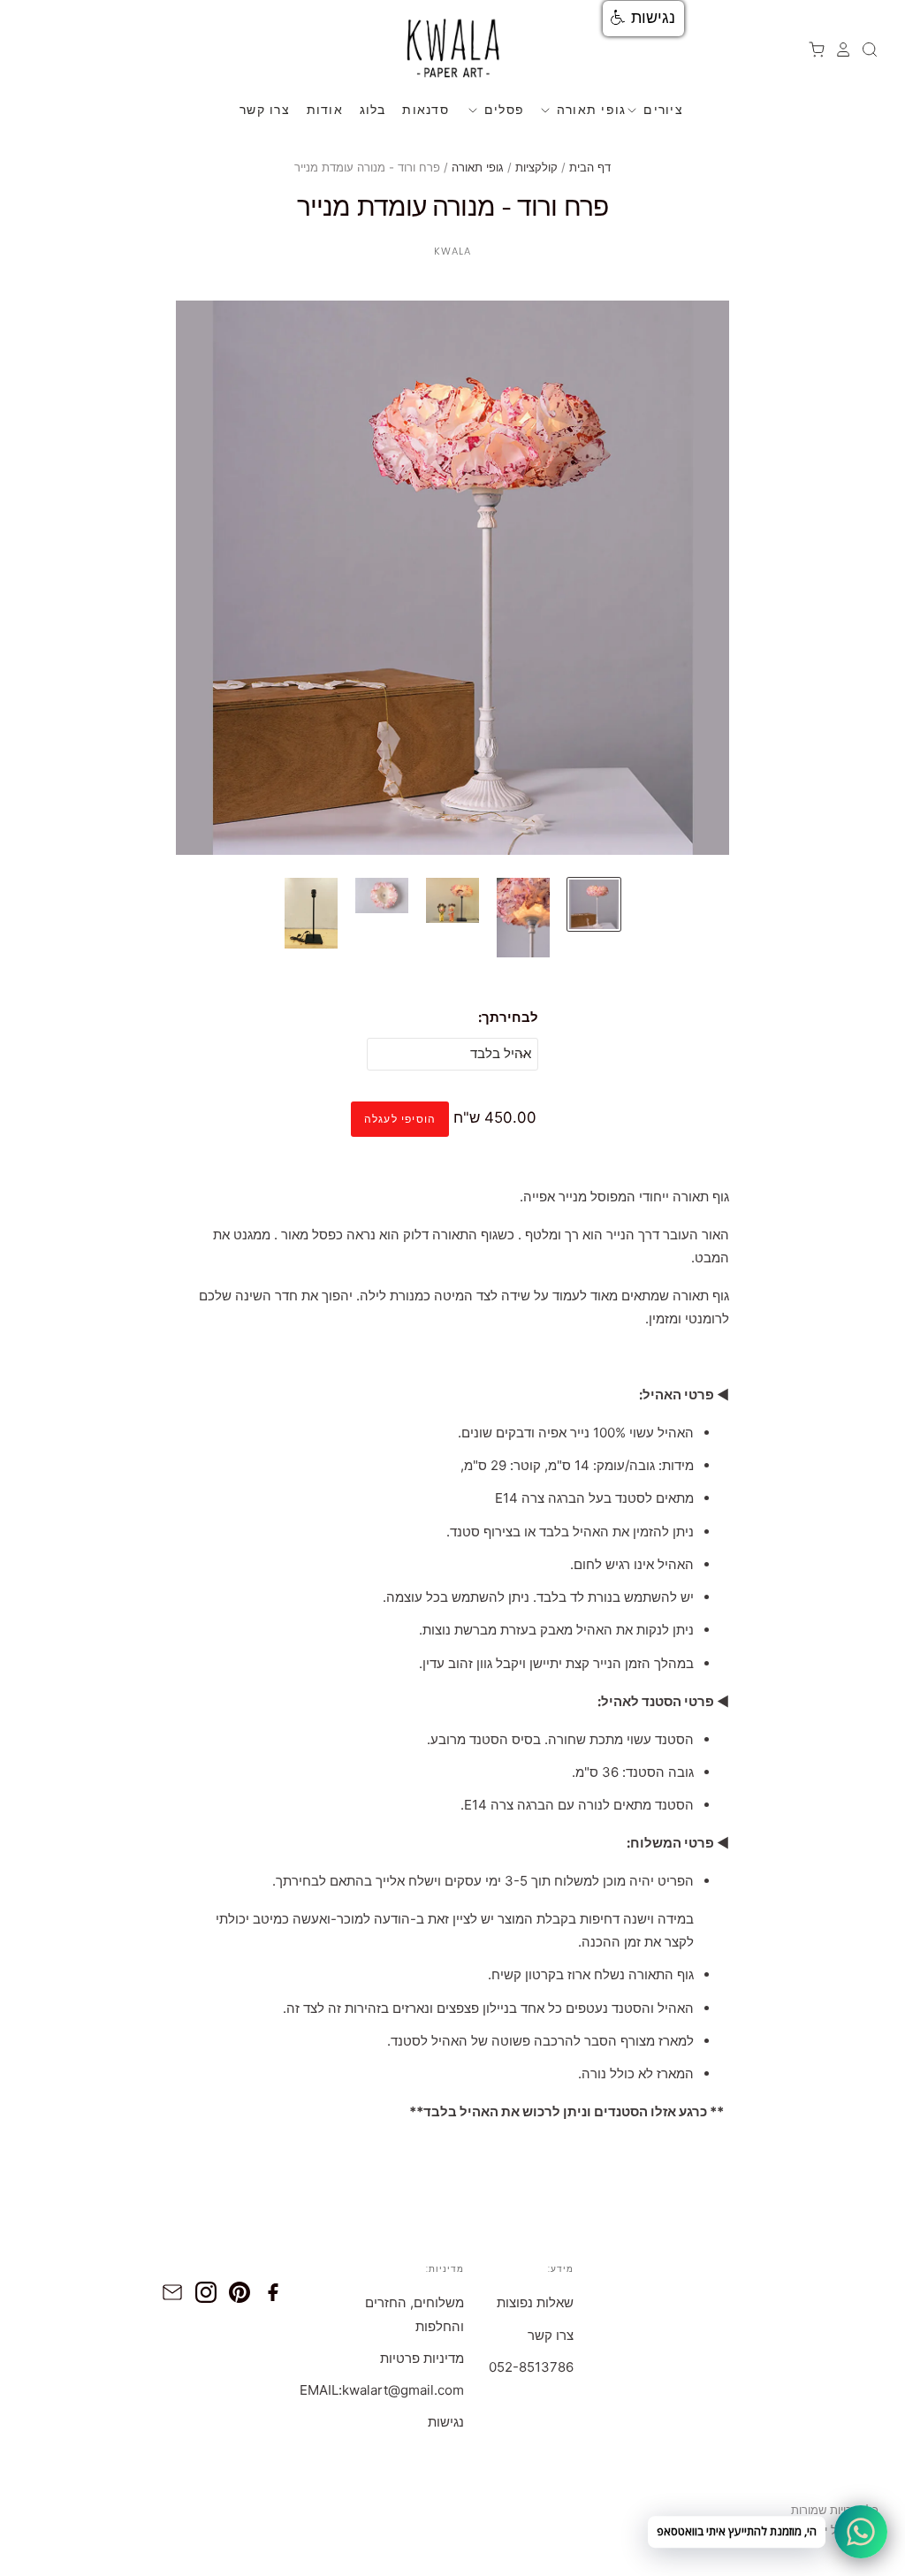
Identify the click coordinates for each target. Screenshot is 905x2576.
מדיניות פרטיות (422, 2358)
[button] (643, 19)
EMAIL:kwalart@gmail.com (382, 2390)
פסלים (502, 109)
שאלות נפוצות (535, 2302)
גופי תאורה (589, 109)
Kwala (453, 251)
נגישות (446, 2422)
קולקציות (536, 167)
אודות (325, 109)
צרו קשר (265, 109)
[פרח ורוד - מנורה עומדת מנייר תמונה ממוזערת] (594, 904)
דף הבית (590, 167)
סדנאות (426, 109)
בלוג (373, 109)
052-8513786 (531, 2367)
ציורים (661, 109)
